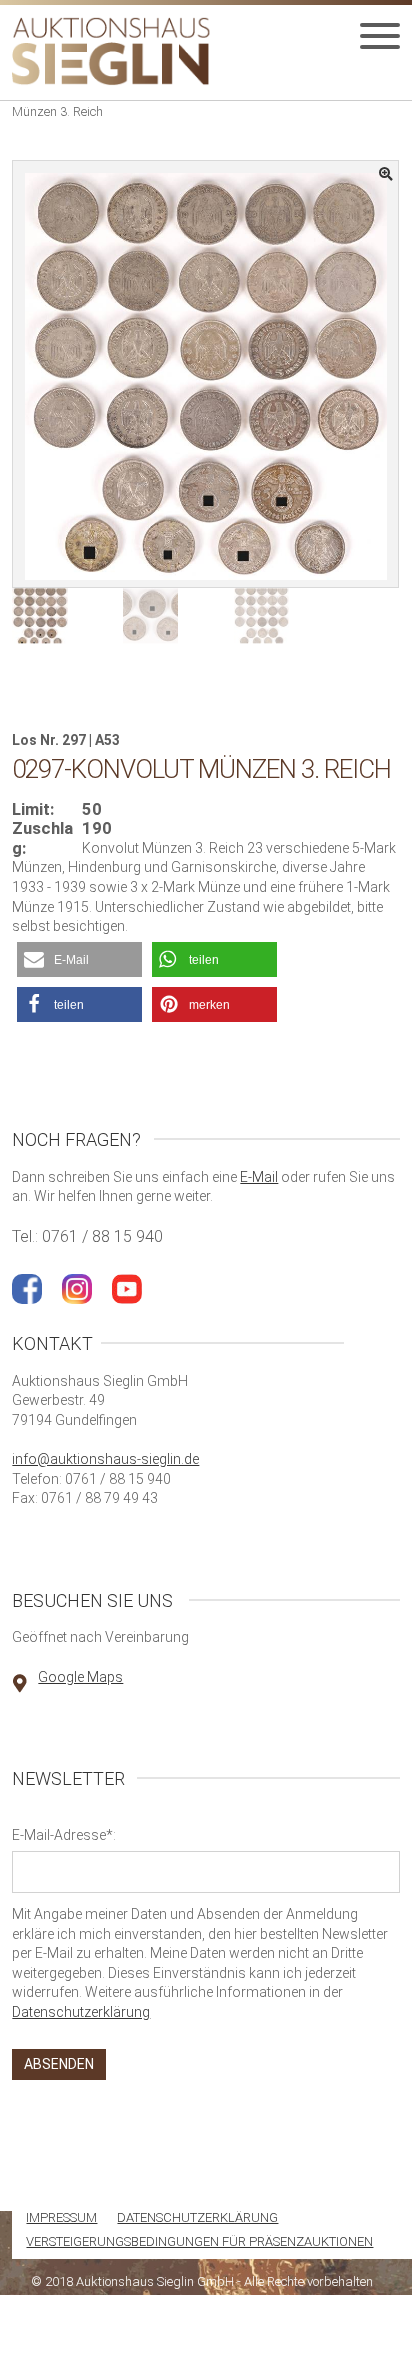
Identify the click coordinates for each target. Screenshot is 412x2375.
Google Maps (80, 1677)
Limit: (33, 809)
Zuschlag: (42, 838)
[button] (79, 959)
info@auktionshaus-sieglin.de (105, 1459)
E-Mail (259, 1177)
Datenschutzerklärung (81, 2012)
